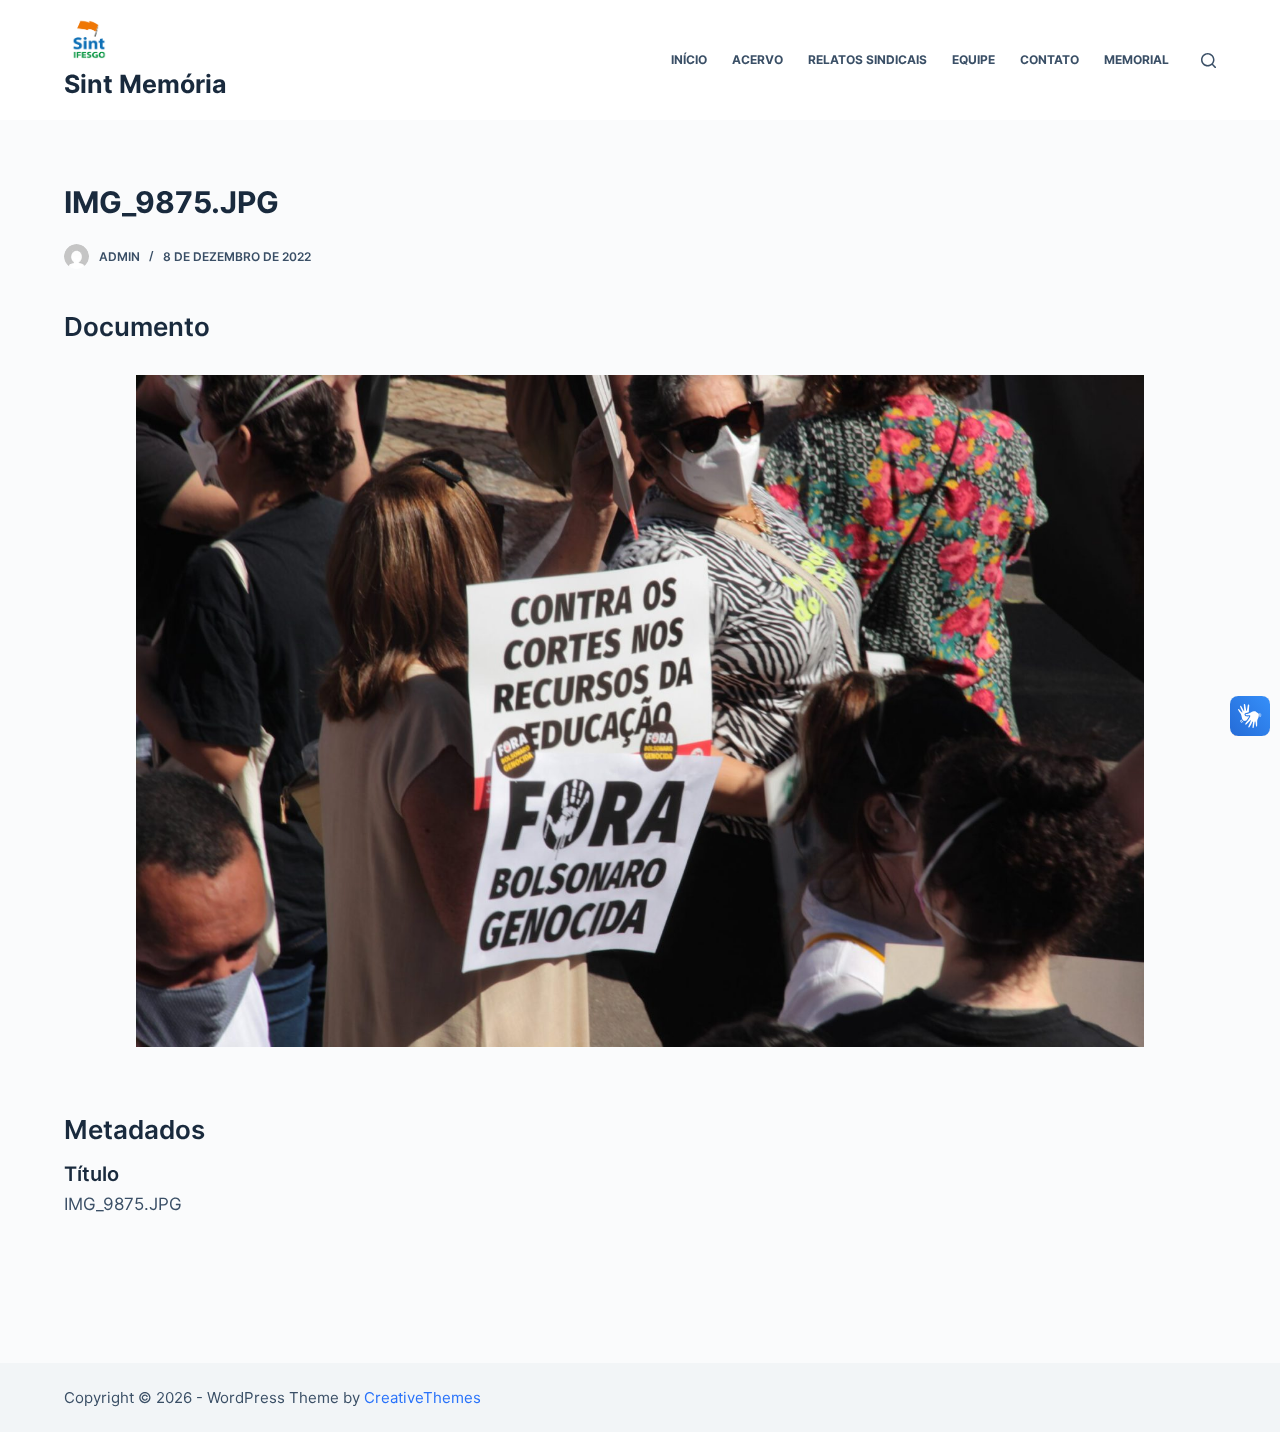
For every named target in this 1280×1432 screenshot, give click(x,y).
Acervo (757, 59)
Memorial (1136, 59)
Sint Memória (145, 84)
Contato (1049, 59)
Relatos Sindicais (867, 59)
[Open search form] (1208, 60)
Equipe (973, 59)
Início (689, 59)
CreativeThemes (422, 1397)
